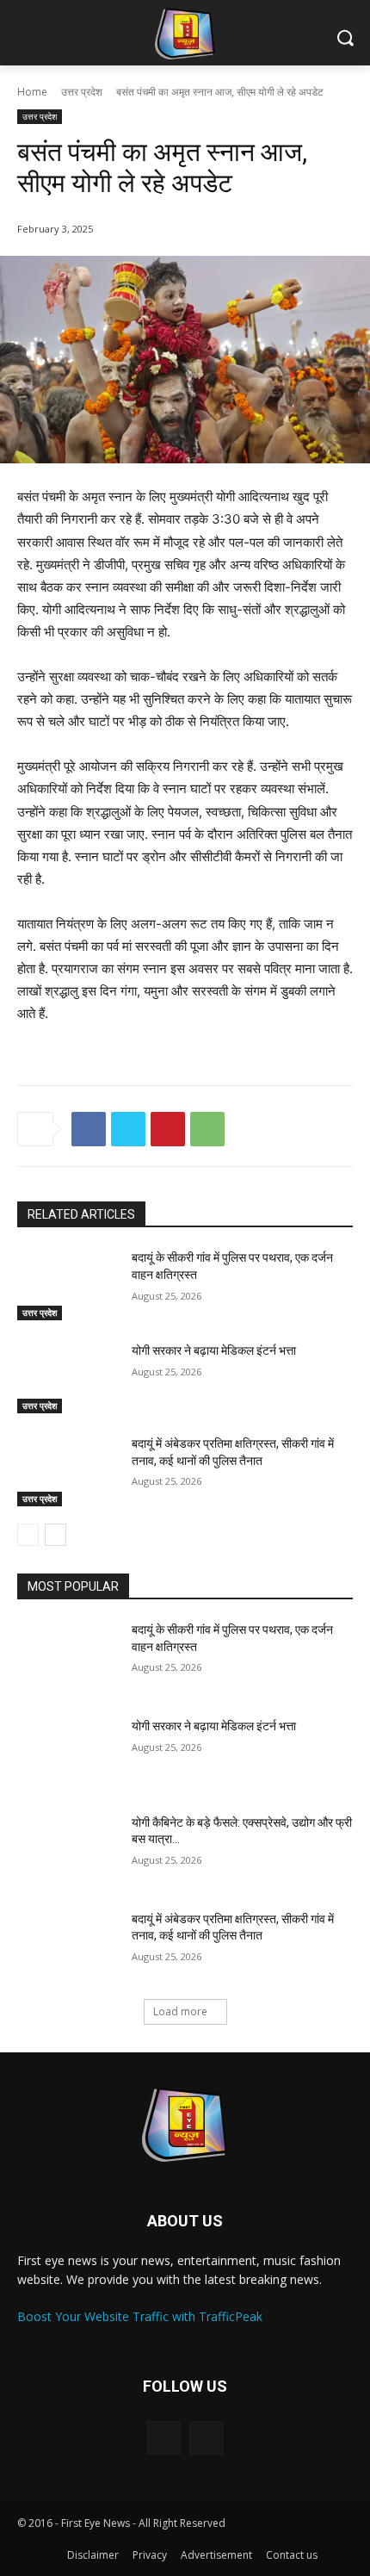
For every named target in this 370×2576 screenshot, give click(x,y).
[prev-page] (28, 1535)
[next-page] (55, 1535)
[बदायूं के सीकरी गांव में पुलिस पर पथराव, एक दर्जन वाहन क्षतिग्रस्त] (68, 1285)
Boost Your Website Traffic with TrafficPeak (140, 2316)
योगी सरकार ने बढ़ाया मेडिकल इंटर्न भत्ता (214, 1350)
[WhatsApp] (207, 1129)
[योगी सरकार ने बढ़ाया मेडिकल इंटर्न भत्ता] (68, 1378)
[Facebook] (89, 1129)
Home (32, 92)
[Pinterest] (168, 1129)
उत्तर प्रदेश (82, 92)
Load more (180, 2011)
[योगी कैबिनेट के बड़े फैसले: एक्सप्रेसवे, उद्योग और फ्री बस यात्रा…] (68, 1850)
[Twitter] (128, 1129)
